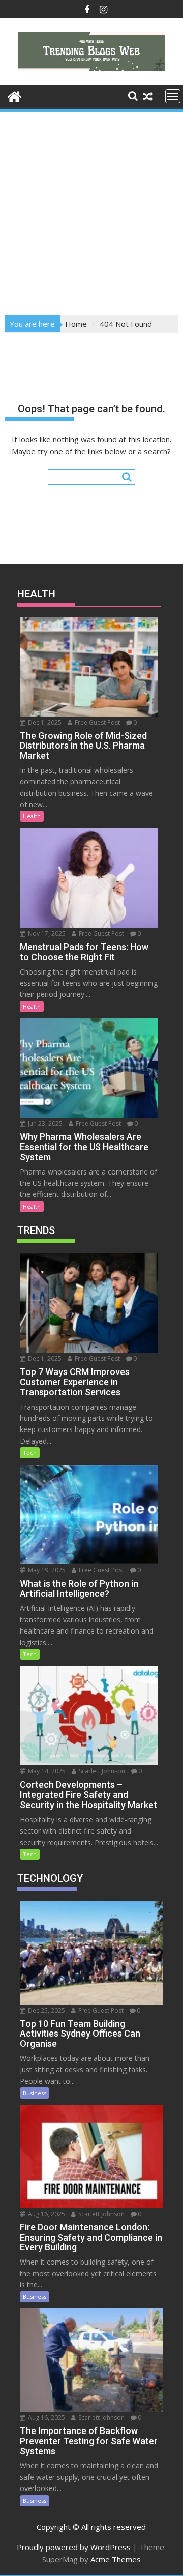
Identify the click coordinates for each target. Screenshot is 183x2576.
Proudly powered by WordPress (74, 2547)
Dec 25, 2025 (46, 2010)
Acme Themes (116, 2559)
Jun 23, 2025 (44, 1123)
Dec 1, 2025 (44, 722)
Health (32, 816)
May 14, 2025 (46, 1771)
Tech (30, 1453)
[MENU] (173, 96)
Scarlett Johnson (101, 1771)
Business (35, 2093)
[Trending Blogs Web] (14, 95)
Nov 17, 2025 (46, 934)
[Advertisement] (91, 210)
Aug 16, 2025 (46, 2214)
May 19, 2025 (46, 1570)
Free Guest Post (97, 722)
